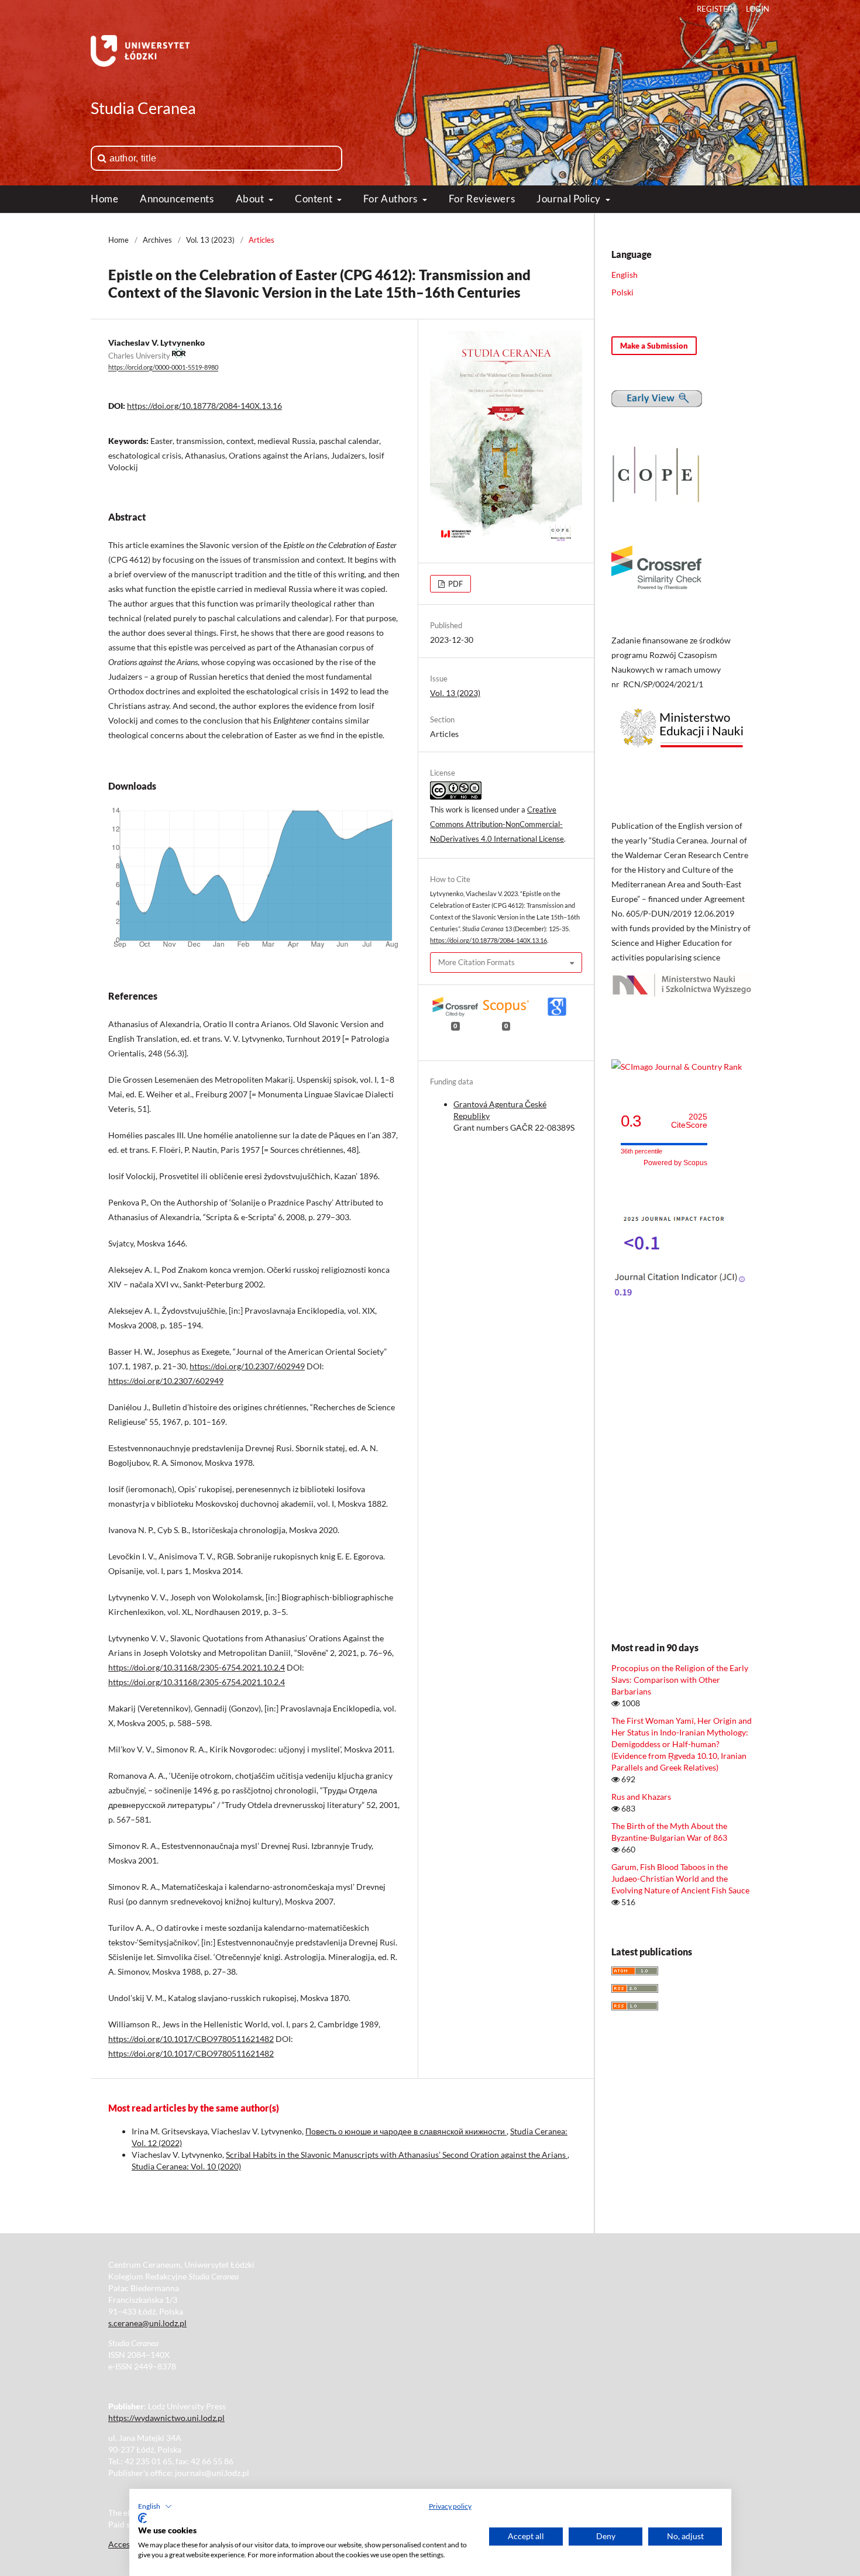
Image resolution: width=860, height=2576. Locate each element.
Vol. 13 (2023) (210, 240)
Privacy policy (450, 2506)
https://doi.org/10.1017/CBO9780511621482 (191, 2039)
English (625, 275)
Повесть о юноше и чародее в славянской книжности (406, 2131)
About (251, 199)
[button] (155, 2506)
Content (314, 199)
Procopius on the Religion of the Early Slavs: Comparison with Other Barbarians (680, 1680)
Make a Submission (654, 346)
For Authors (392, 199)
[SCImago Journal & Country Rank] (677, 1067)
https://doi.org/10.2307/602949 (247, 1366)
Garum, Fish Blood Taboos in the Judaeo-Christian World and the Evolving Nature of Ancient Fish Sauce (680, 1878)
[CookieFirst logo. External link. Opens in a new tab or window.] (142, 2518)
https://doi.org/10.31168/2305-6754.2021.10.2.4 (197, 1667)
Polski (622, 292)
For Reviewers (482, 199)
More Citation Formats (477, 962)
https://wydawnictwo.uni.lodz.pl (166, 2418)
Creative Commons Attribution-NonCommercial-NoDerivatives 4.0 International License (497, 824)
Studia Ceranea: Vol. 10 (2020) (186, 2166)
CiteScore (689, 1121)
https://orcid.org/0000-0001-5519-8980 (163, 368)
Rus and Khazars (641, 1797)
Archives (157, 240)
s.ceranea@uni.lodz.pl (147, 2323)
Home (104, 199)
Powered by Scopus (675, 1163)
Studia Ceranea (143, 108)
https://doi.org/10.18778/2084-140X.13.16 (204, 406)
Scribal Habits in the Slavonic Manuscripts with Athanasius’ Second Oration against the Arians (397, 2155)
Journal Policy (570, 199)
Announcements (177, 199)
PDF (455, 584)
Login (758, 9)
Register (715, 9)
